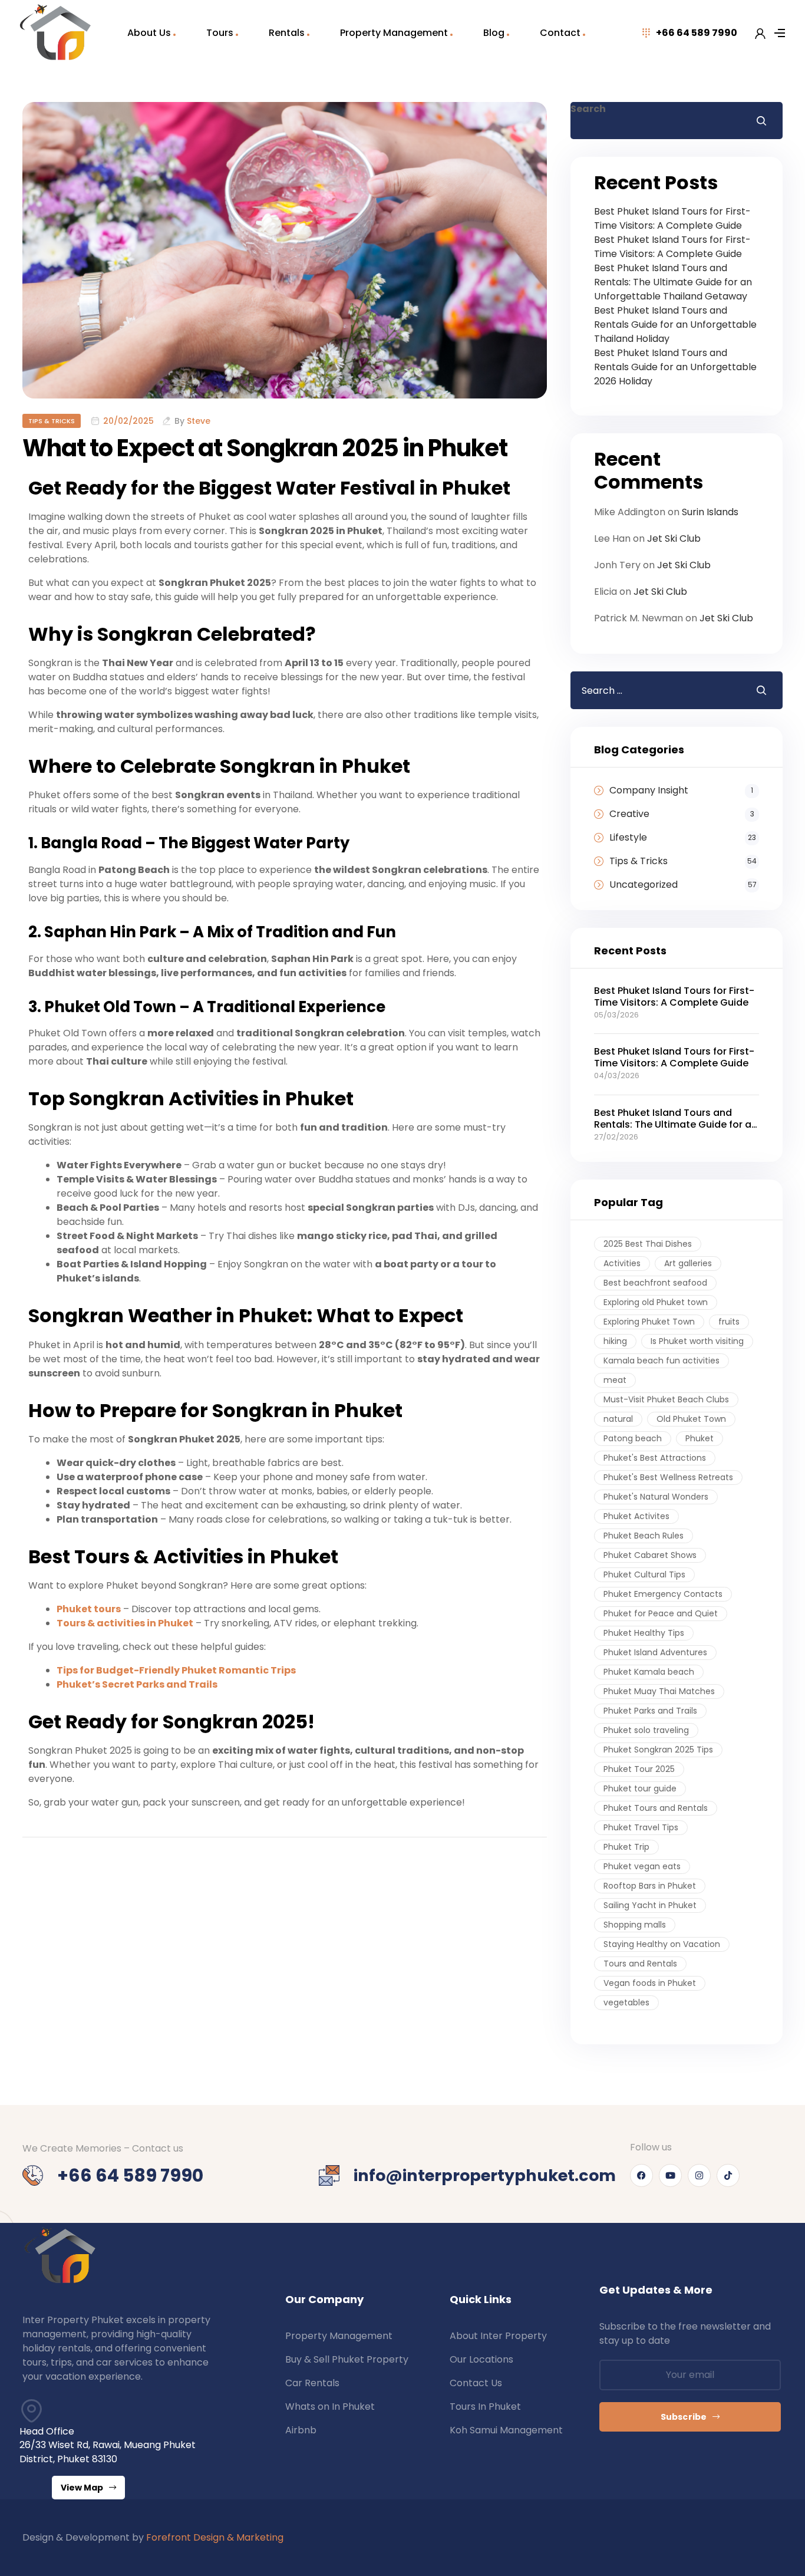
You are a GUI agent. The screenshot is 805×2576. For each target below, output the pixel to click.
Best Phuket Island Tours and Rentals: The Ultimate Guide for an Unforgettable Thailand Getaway (673, 282)
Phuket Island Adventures (655, 1652)
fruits (729, 1322)
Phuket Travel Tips (641, 1827)
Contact (560, 33)
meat (615, 1380)
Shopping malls (635, 1925)
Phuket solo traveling (646, 1730)
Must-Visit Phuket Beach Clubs (666, 1399)
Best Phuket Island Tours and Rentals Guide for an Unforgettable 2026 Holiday (675, 367)
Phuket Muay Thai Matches (659, 1691)
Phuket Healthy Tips (644, 1633)
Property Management (394, 33)
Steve (199, 421)
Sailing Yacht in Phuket (650, 1905)
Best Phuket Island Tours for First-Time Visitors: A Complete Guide (672, 218)
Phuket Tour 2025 (639, 1769)
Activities (622, 1263)
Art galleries (688, 1263)
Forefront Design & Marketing (215, 2537)
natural (618, 1419)
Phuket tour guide (640, 1788)
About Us (149, 33)
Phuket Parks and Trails (650, 1711)
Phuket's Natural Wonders (656, 1497)
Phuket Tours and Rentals (656, 1808)
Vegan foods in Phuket (650, 1983)
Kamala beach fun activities (662, 1361)
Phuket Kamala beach (649, 1672)
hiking (615, 1341)
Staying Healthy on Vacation (662, 1944)
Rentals (287, 33)
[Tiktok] (728, 2175)
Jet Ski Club (674, 538)
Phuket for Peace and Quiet (661, 1613)
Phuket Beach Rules (644, 1536)
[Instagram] (699, 2175)
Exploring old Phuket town (656, 1302)
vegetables (626, 2002)
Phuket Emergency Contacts (663, 1594)
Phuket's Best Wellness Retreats (668, 1477)
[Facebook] (641, 2175)
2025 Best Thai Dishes (648, 1244)
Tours (220, 33)
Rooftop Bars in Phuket (650, 1886)
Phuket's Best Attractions (655, 1458)
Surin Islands (710, 512)
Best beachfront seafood (655, 1283)
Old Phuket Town (691, 1419)
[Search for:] (654, 690)
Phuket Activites (636, 1516)
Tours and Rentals (640, 1964)
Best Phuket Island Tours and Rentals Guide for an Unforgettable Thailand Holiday (675, 325)
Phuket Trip (626, 1847)
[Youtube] (670, 2175)
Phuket (700, 1438)
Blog (494, 33)
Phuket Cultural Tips (644, 1574)
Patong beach (633, 1438)
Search (588, 109)
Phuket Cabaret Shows (650, 1555)
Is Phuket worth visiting (697, 1341)
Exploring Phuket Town (649, 1322)
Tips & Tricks (52, 421)
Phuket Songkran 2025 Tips (658, 1750)
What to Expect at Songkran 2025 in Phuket (265, 448)
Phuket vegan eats (642, 1866)
